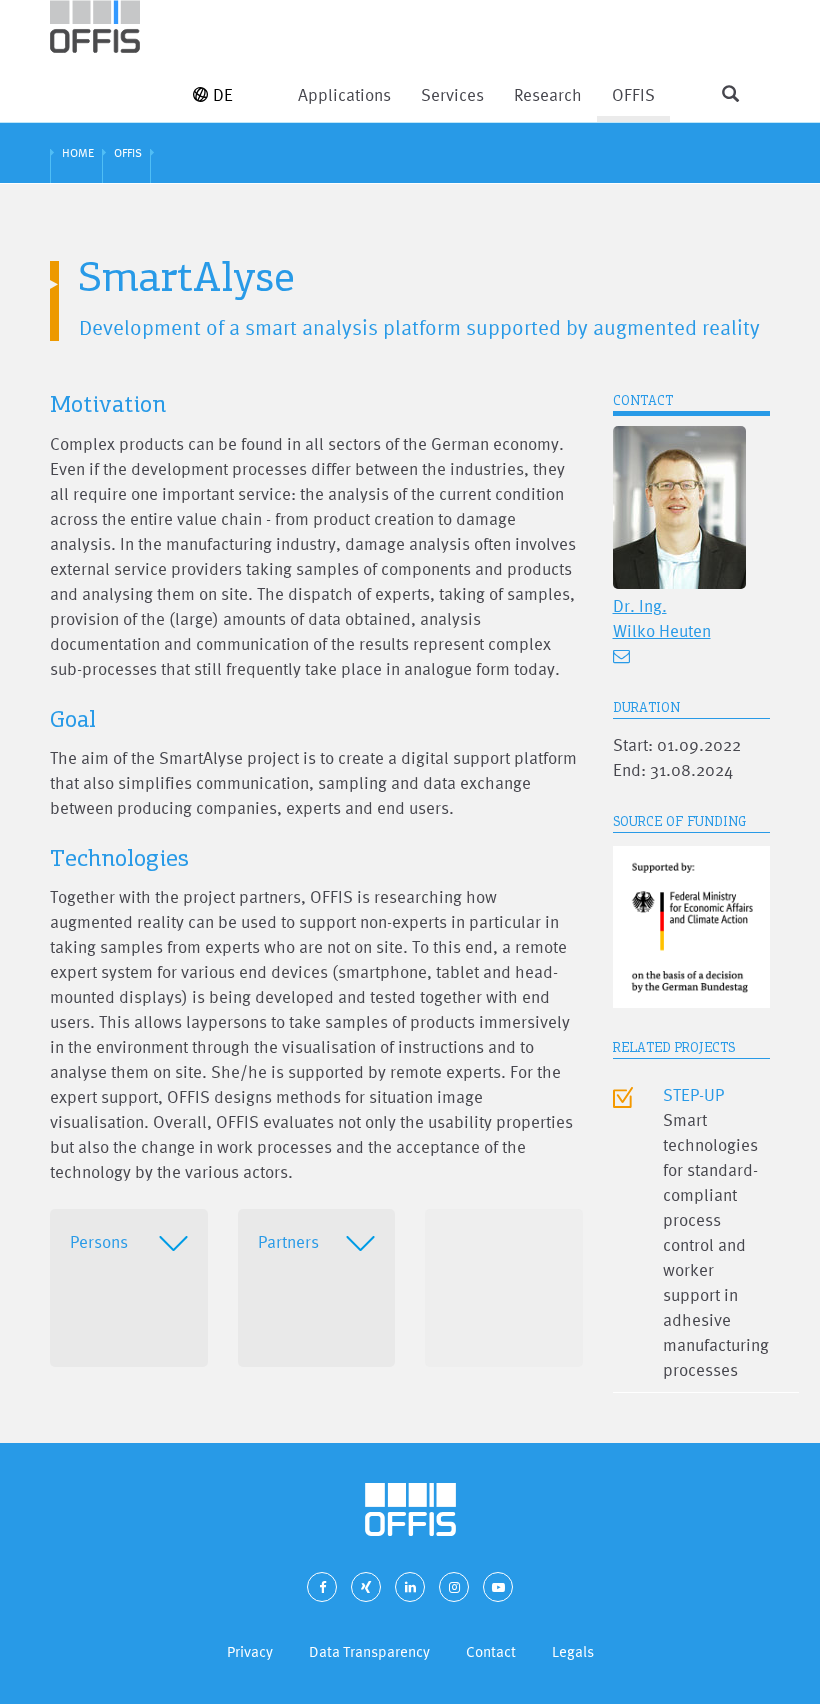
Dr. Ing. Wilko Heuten (662, 618)
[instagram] (454, 1587)
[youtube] (498, 1587)
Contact (491, 1651)
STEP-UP (693, 1094)
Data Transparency (369, 1651)
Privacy (250, 1651)
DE (223, 94)
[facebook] (322, 1587)
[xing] (366, 1587)
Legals (573, 1651)
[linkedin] (410, 1587)
